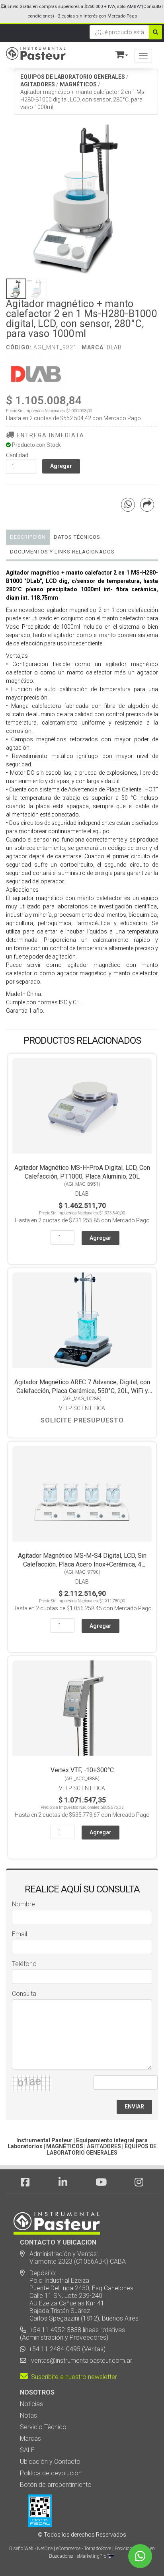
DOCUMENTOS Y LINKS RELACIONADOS (62, 552)
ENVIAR (134, 2106)
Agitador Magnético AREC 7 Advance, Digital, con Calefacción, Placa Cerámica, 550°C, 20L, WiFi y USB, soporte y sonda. (82, 1391)
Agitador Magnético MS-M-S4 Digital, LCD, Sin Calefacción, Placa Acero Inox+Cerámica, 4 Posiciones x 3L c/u (82, 1564)
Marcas (30, 2439)
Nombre (23, 1904)
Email (20, 1934)
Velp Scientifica (82, 1408)
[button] (118, 53)
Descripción (28, 537)
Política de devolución (51, 2473)
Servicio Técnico (43, 2427)
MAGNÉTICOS (78, 84)
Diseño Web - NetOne (31, 2549)
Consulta (24, 1994)
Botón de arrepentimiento (56, 2485)
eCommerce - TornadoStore (84, 2549)
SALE (27, 2450)
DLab (114, 347)
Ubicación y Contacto (50, 2462)
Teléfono (24, 1964)
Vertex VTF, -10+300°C (82, 1770)
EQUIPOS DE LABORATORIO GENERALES (73, 77)
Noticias (31, 2404)
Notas (28, 2415)
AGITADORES (38, 84)
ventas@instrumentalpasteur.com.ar (80, 2361)
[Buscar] (155, 32)
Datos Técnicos (77, 537)
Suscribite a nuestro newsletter (72, 2377)
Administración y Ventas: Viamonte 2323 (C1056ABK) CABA (73, 2258)
